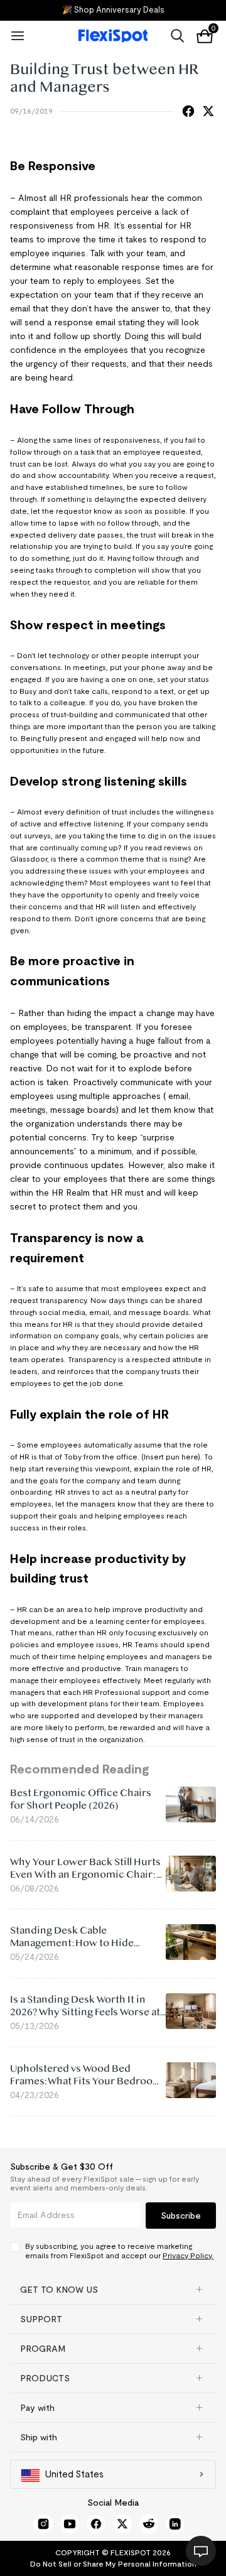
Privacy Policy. (188, 2255)
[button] (113, 2290)
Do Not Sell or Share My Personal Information (113, 2564)
